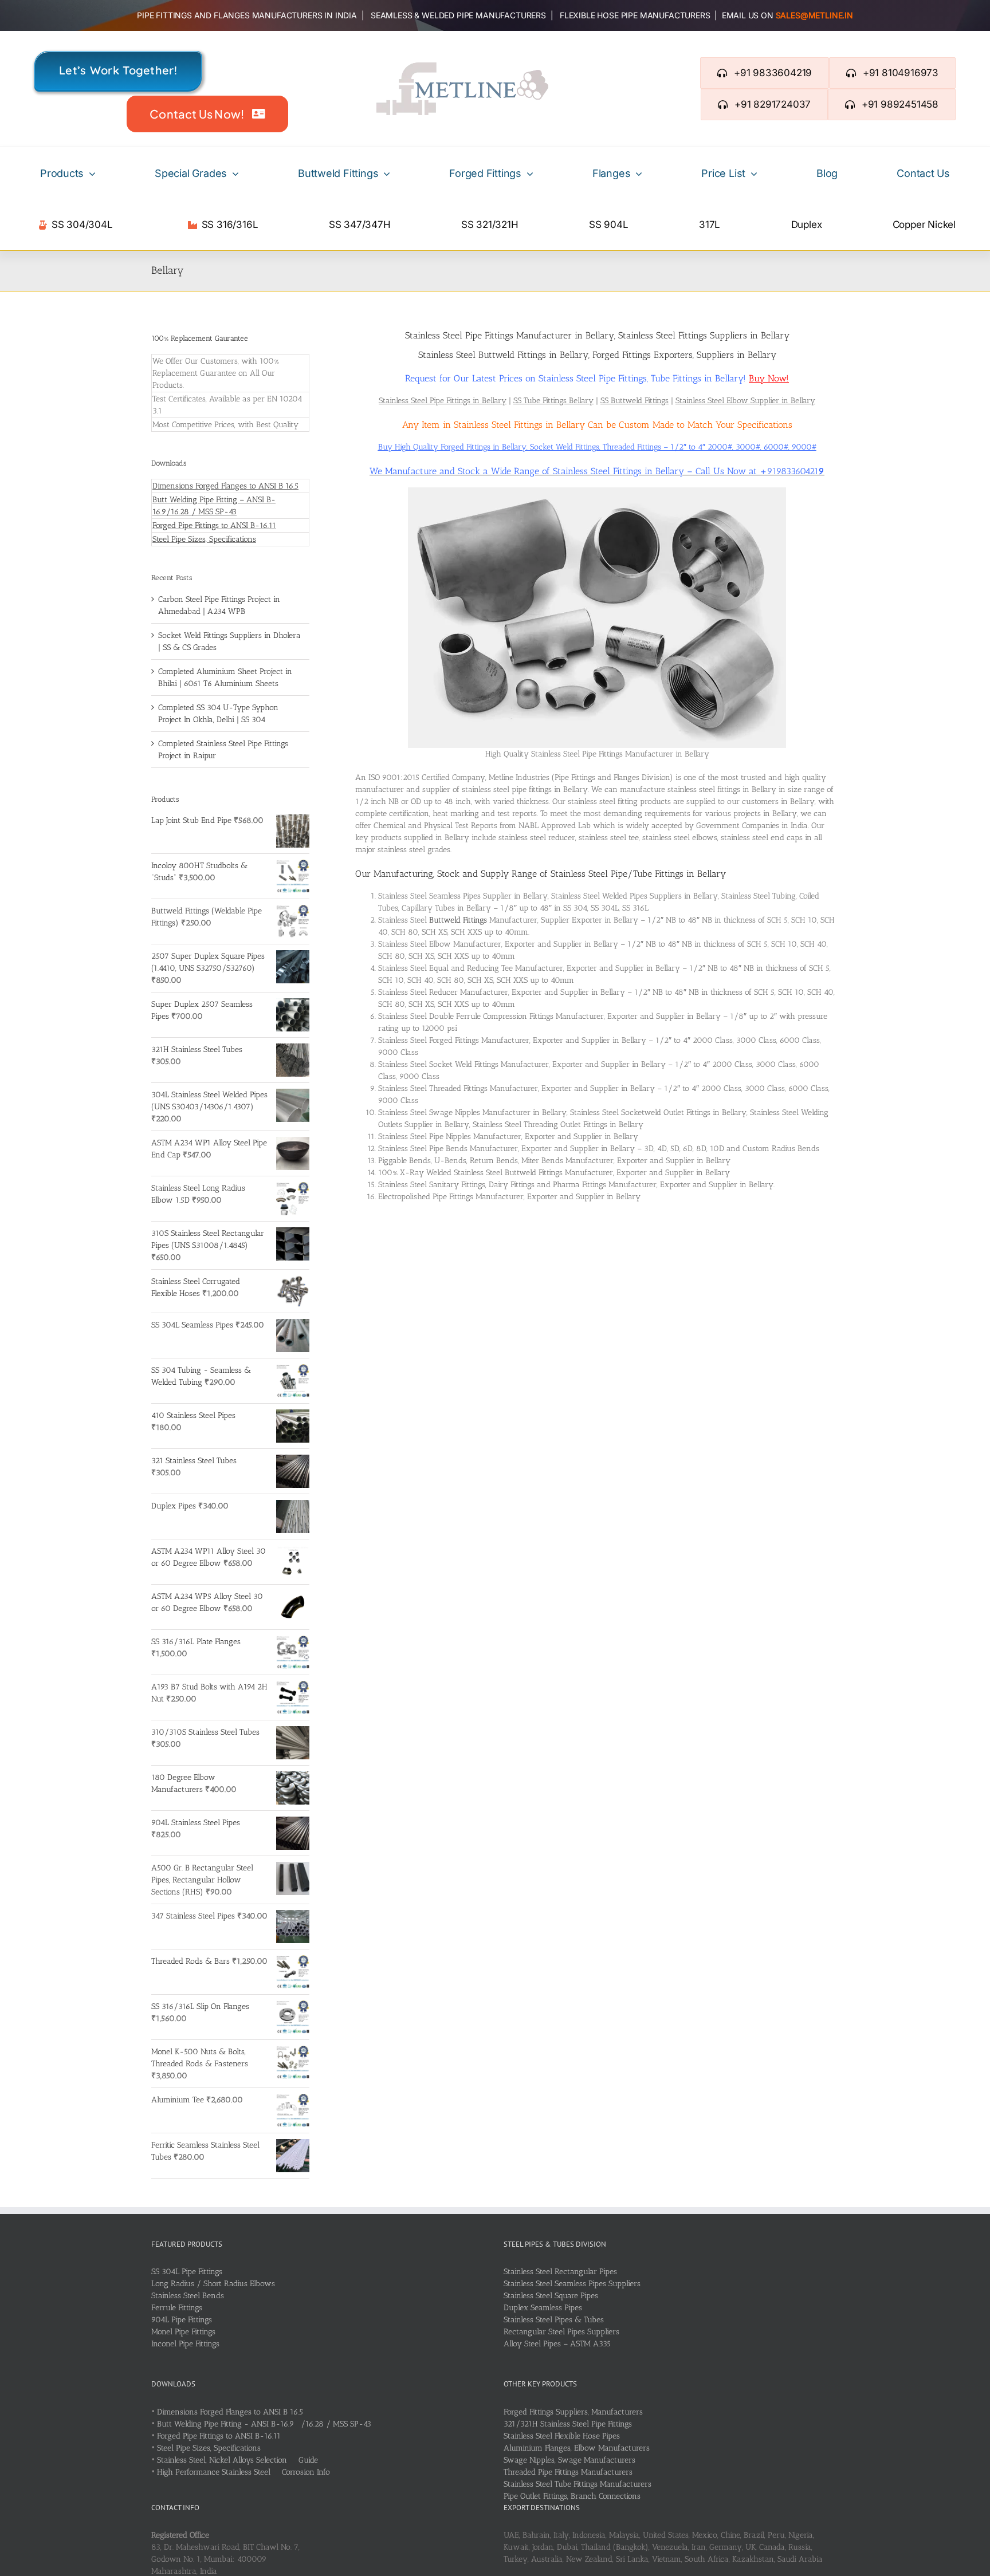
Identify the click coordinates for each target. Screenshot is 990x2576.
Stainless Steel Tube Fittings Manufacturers (577, 2484)
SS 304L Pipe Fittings (187, 2272)
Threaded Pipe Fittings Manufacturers (568, 2472)
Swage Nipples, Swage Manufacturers (569, 2460)
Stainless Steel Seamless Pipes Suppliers (572, 2284)
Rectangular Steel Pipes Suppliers (561, 2332)
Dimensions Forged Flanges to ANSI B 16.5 (225, 486)
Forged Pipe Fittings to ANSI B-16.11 (214, 525)
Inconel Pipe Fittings (185, 2344)
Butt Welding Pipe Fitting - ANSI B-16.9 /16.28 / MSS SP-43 (264, 2424)
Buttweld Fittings (458, 920)
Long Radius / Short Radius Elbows (213, 2284)
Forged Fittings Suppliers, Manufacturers (573, 2412)
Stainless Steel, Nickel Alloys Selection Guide (237, 2460)
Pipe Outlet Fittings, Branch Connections (572, 2496)
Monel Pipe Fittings (183, 2332)
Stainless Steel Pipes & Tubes (554, 2320)
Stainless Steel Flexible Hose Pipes (562, 2436)
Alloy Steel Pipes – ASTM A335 (557, 2344)
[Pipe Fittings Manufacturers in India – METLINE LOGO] (462, 66)
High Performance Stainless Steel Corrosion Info (243, 2472)
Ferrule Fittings (177, 2308)
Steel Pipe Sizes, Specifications (204, 539)
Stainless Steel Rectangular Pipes (560, 2272)
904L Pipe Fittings (182, 2320)
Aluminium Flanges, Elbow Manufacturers (577, 2448)
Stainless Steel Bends (188, 2296)
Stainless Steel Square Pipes (551, 2296)
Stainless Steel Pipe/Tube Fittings (617, 874)
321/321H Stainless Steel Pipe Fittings (568, 2424)
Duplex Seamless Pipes (543, 2308)
